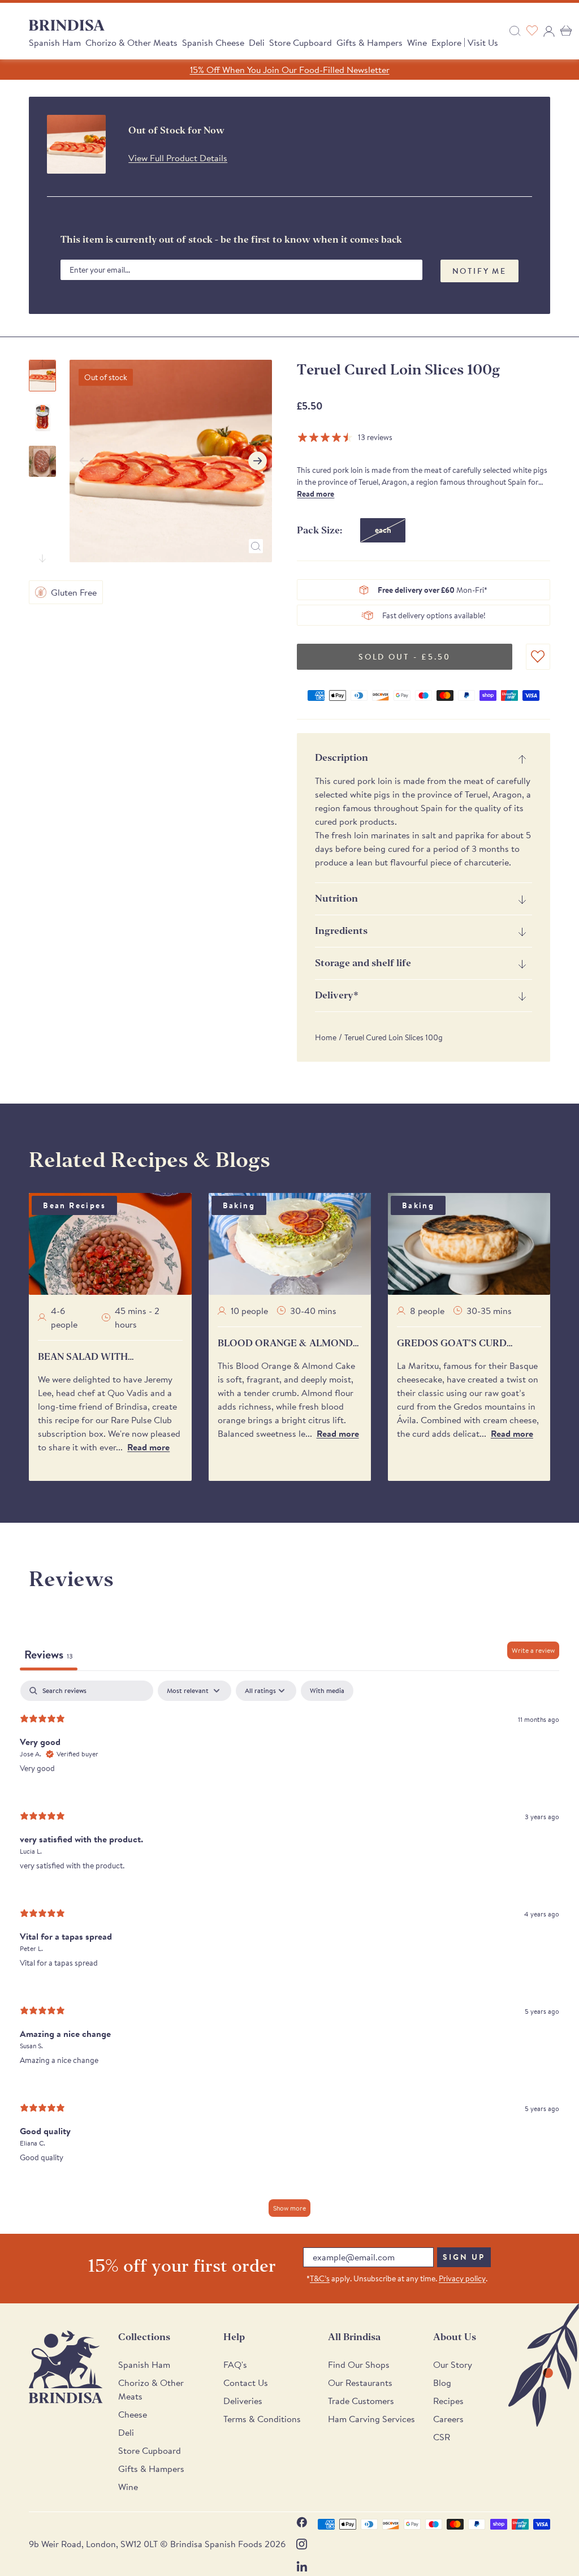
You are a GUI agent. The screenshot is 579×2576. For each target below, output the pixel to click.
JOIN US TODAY (375, 1338)
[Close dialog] (445, 1139)
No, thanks (375, 1413)
